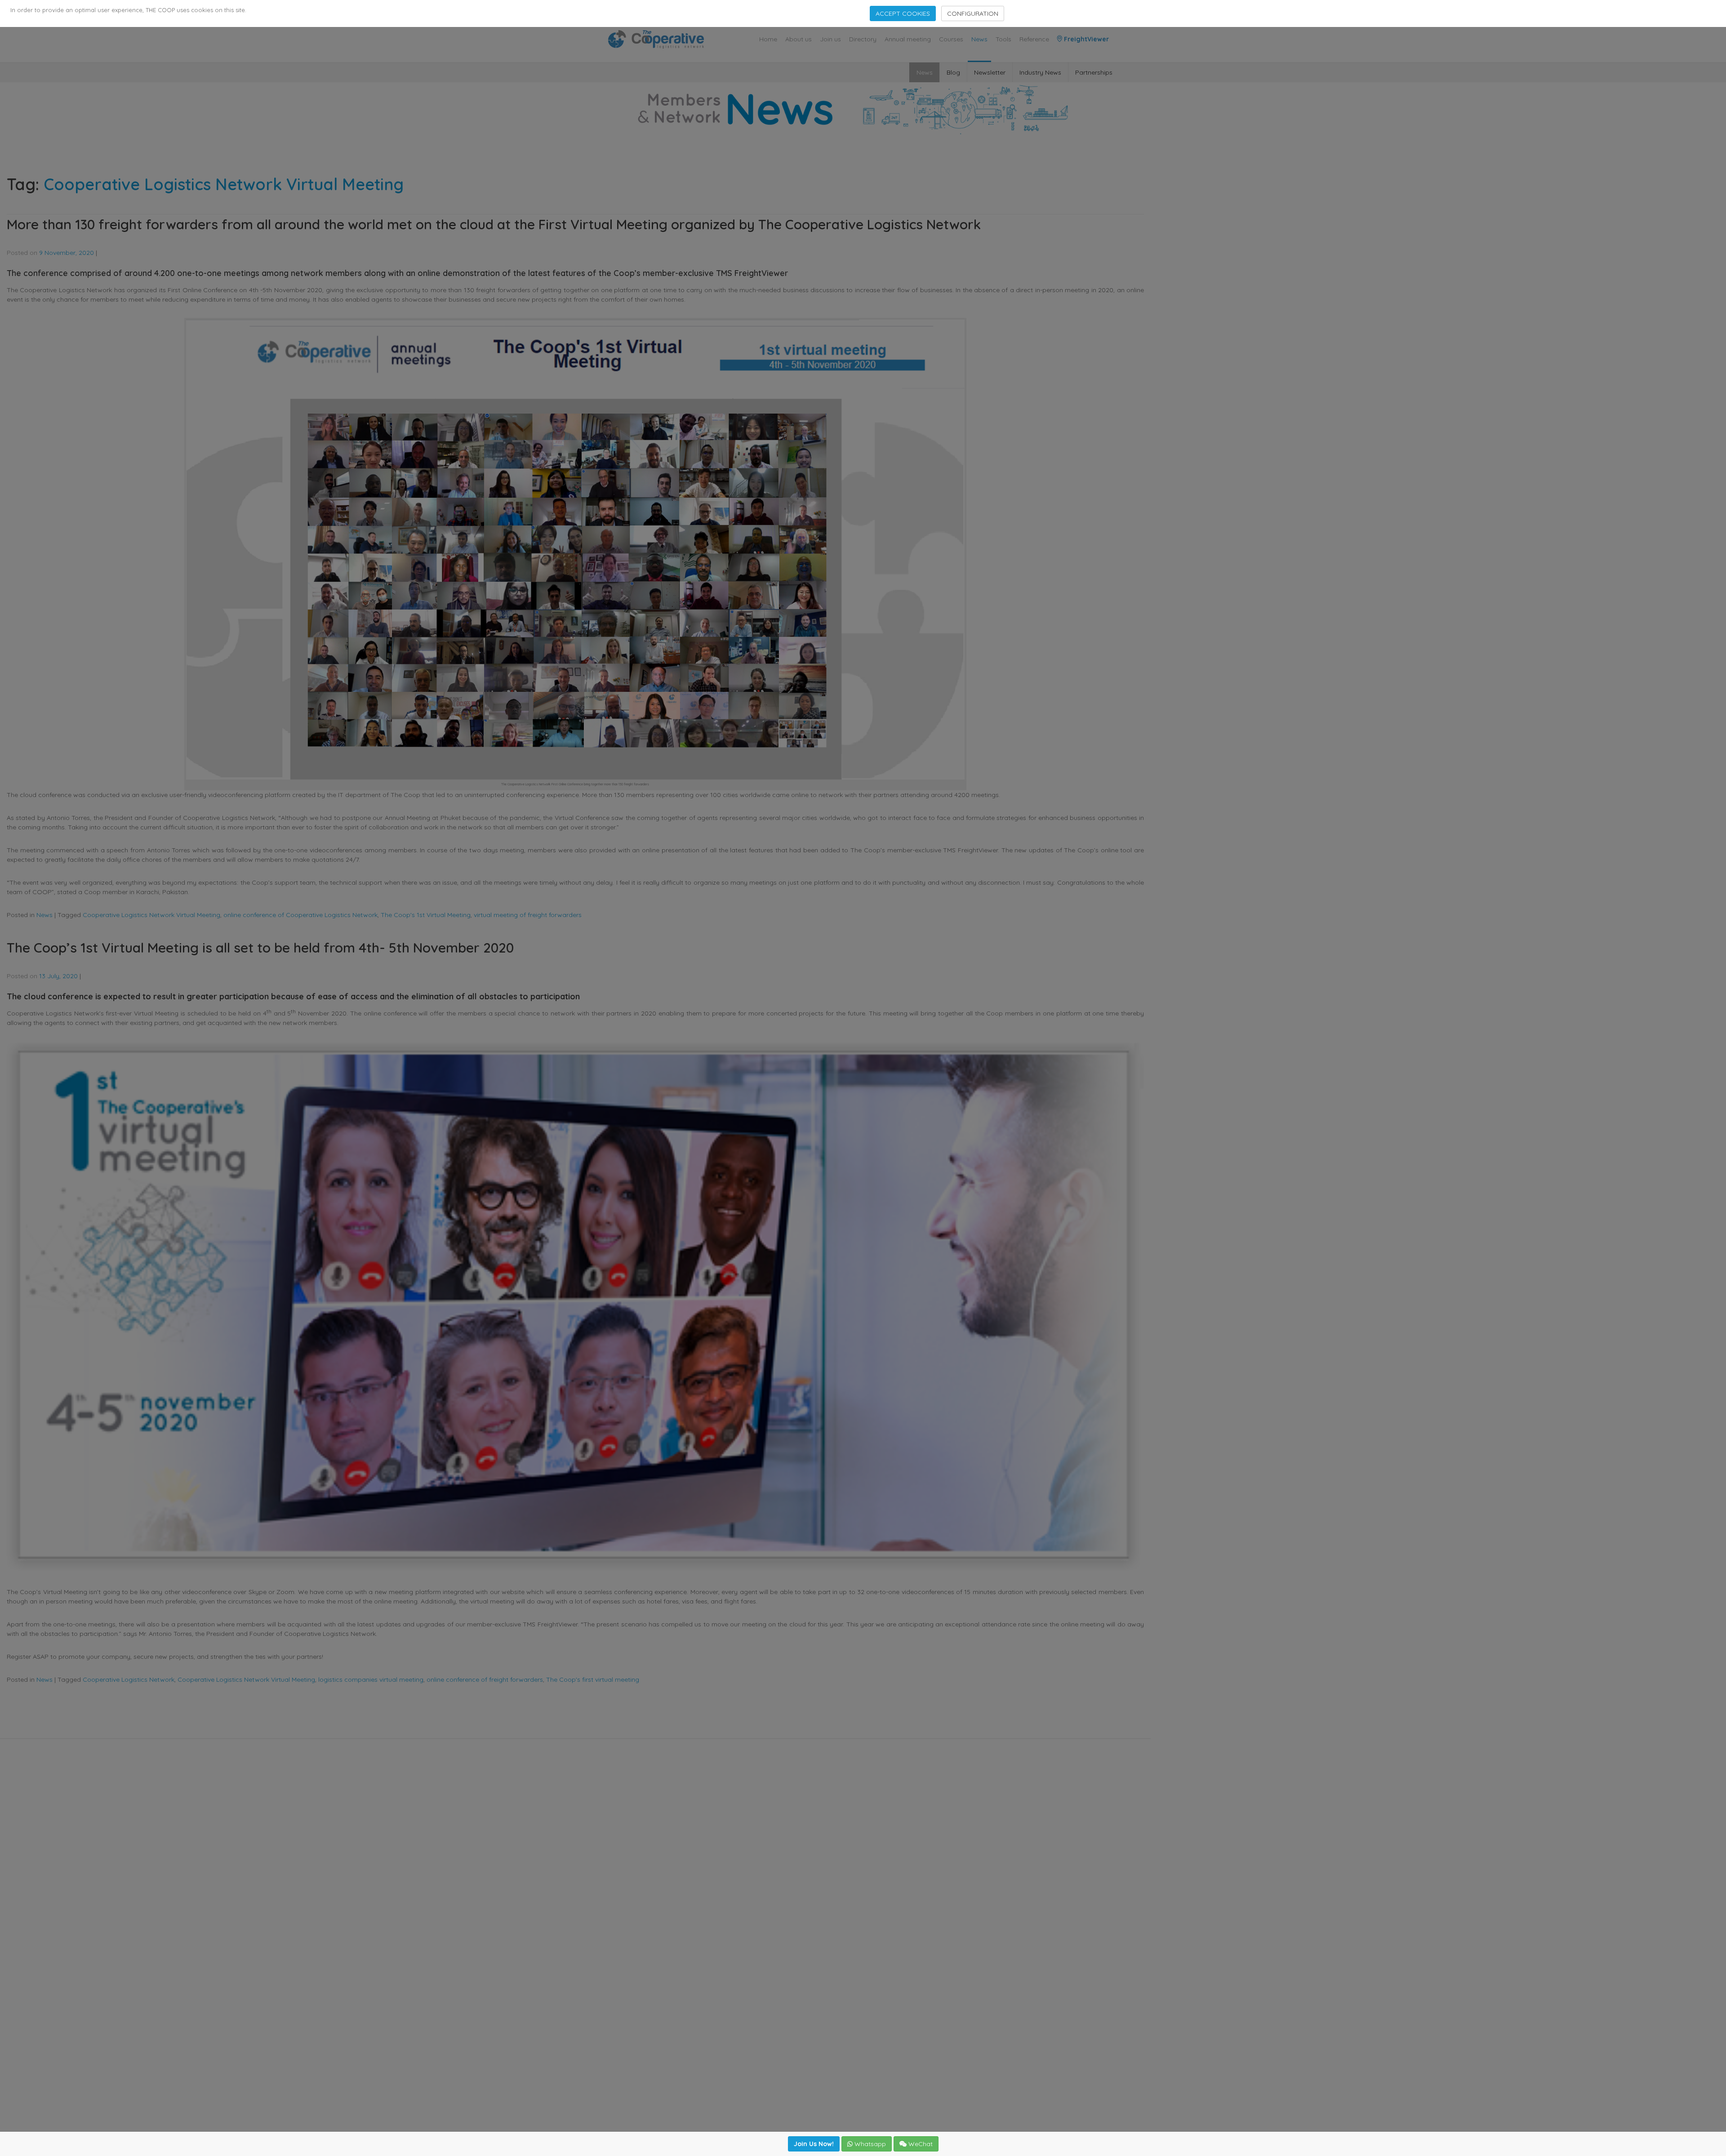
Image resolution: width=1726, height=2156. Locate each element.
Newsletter (990, 72)
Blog (953, 72)
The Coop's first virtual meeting (593, 1679)
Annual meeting (908, 39)
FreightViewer (1085, 39)
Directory (863, 39)
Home (768, 39)
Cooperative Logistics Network (129, 1679)
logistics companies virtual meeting (371, 1679)
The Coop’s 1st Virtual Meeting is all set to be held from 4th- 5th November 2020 (260, 948)
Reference (1034, 39)
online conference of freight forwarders (485, 1679)
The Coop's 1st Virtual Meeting (426, 915)
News (979, 39)
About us (798, 39)
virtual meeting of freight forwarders (528, 915)
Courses (951, 39)
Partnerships (1094, 72)
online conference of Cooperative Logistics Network (300, 915)
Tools (1003, 39)
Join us (830, 39)
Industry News (1040, 72)
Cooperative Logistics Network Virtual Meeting (151, 915)
